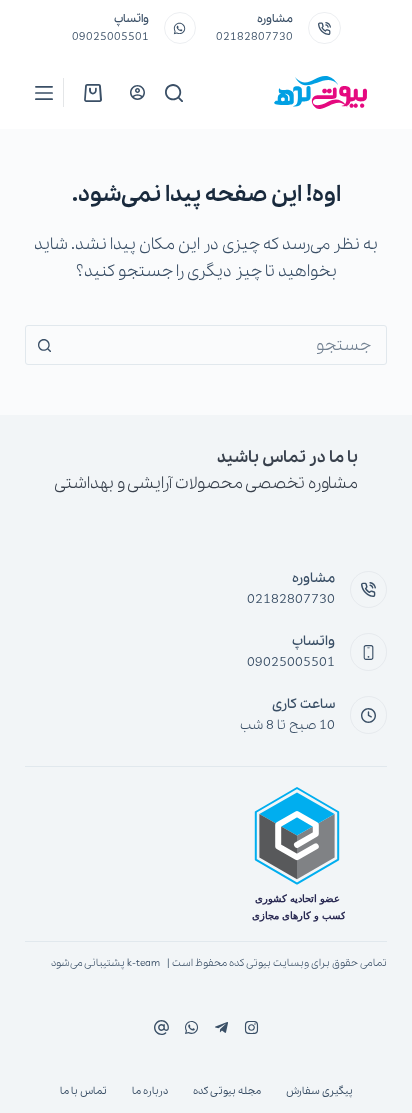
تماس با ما (83, 1091)
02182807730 (254, 37)
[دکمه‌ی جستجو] (45, 345)
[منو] (44, 93)
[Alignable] (161, 1027)
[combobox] (225, 345)
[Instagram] (191, 1027)
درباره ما (150, 1091)
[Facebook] (251, 1027)
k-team (143, 963)
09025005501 (110, 37)
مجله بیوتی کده (227, 1091)
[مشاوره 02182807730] (324, 28)
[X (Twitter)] (221, 1027)
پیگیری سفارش (319, 1091)
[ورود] (137, 92)
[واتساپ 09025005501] (180, 28)
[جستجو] (174, 93)
